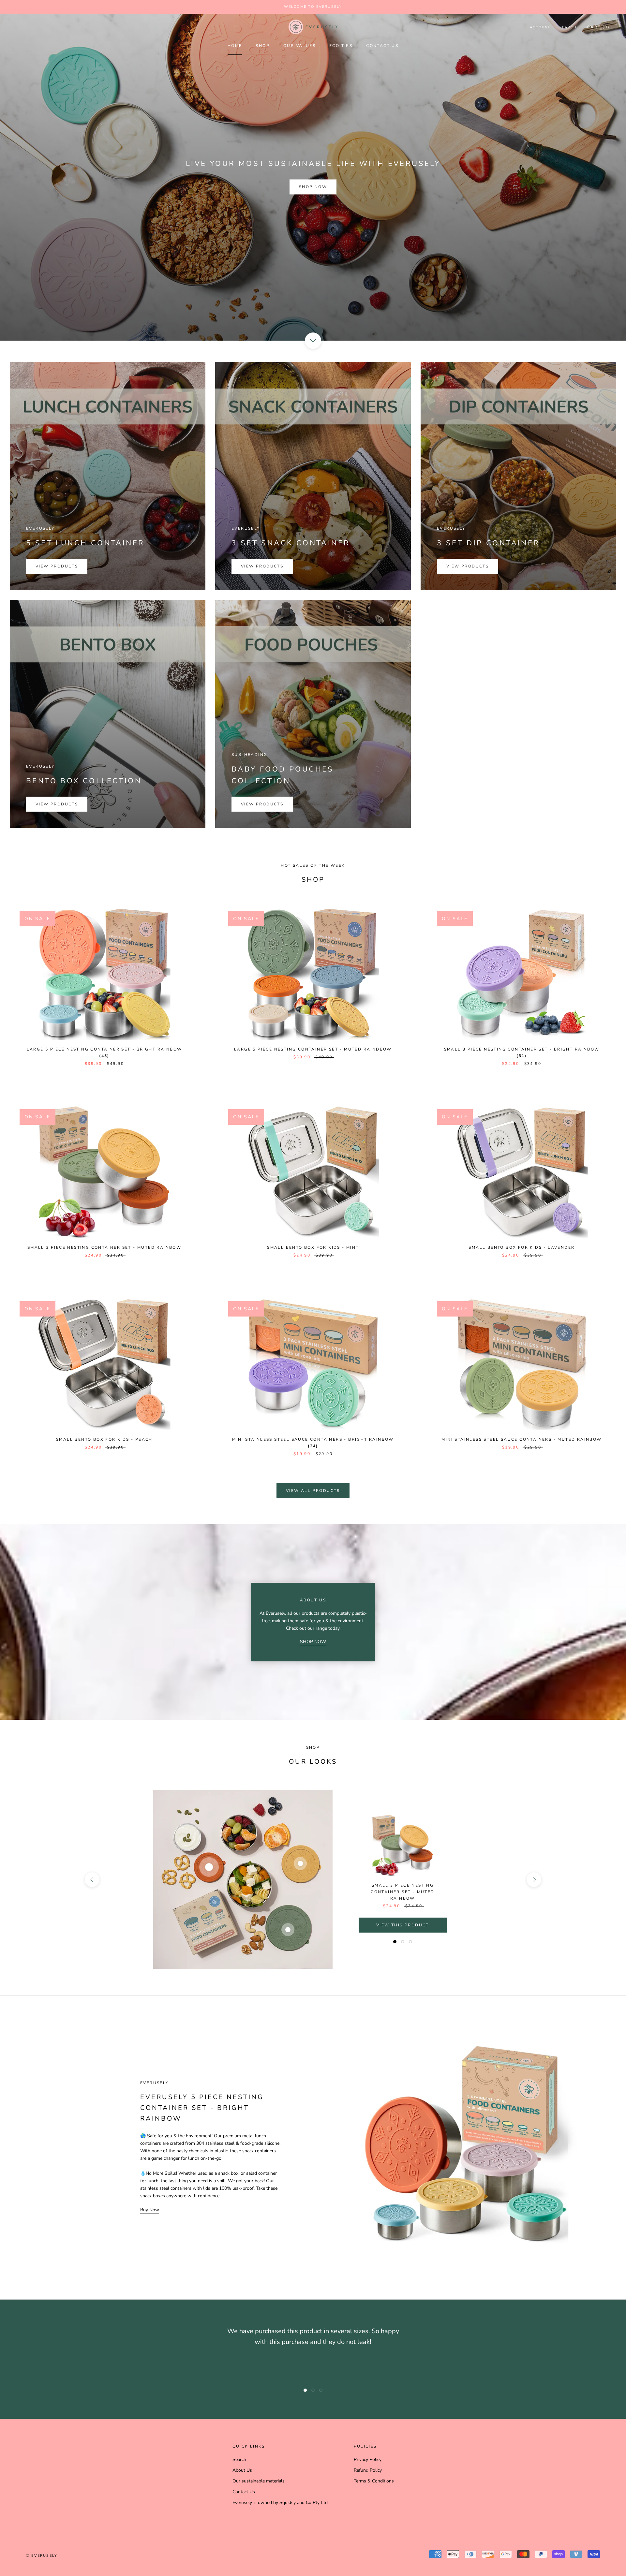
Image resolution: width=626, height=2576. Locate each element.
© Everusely (42, 2556)
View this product (403, 1925)
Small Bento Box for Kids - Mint (313, 1247)
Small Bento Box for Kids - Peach (104, 1439)
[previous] (92, 1880)
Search (568, 27)
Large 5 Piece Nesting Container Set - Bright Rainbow (104, 1049)
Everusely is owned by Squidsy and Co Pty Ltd (280, 2502)
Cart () (598, 27)
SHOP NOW (313, 1642)
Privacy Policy (368, 2459)
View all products (313, 1491)
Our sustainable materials (259, 2481)
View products (57, 566)
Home (235, 46)
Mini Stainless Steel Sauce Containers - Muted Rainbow (522, 1439)
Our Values (299, 46)
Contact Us (382, 46)
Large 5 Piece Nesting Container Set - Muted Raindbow (313, 1049)
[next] (534, 1880)
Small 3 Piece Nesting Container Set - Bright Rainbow (522, 1049)
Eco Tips (341, 46)
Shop (263, 46)
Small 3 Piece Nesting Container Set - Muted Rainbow (104, 1247)
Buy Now (150, 2210)
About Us (242, 2470)
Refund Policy (368, 2470)
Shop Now (313, 187)
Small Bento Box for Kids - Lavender (522, 1247)
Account (540, 27)
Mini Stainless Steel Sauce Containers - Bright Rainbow (313, 1439)
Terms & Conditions (374, 2481)
